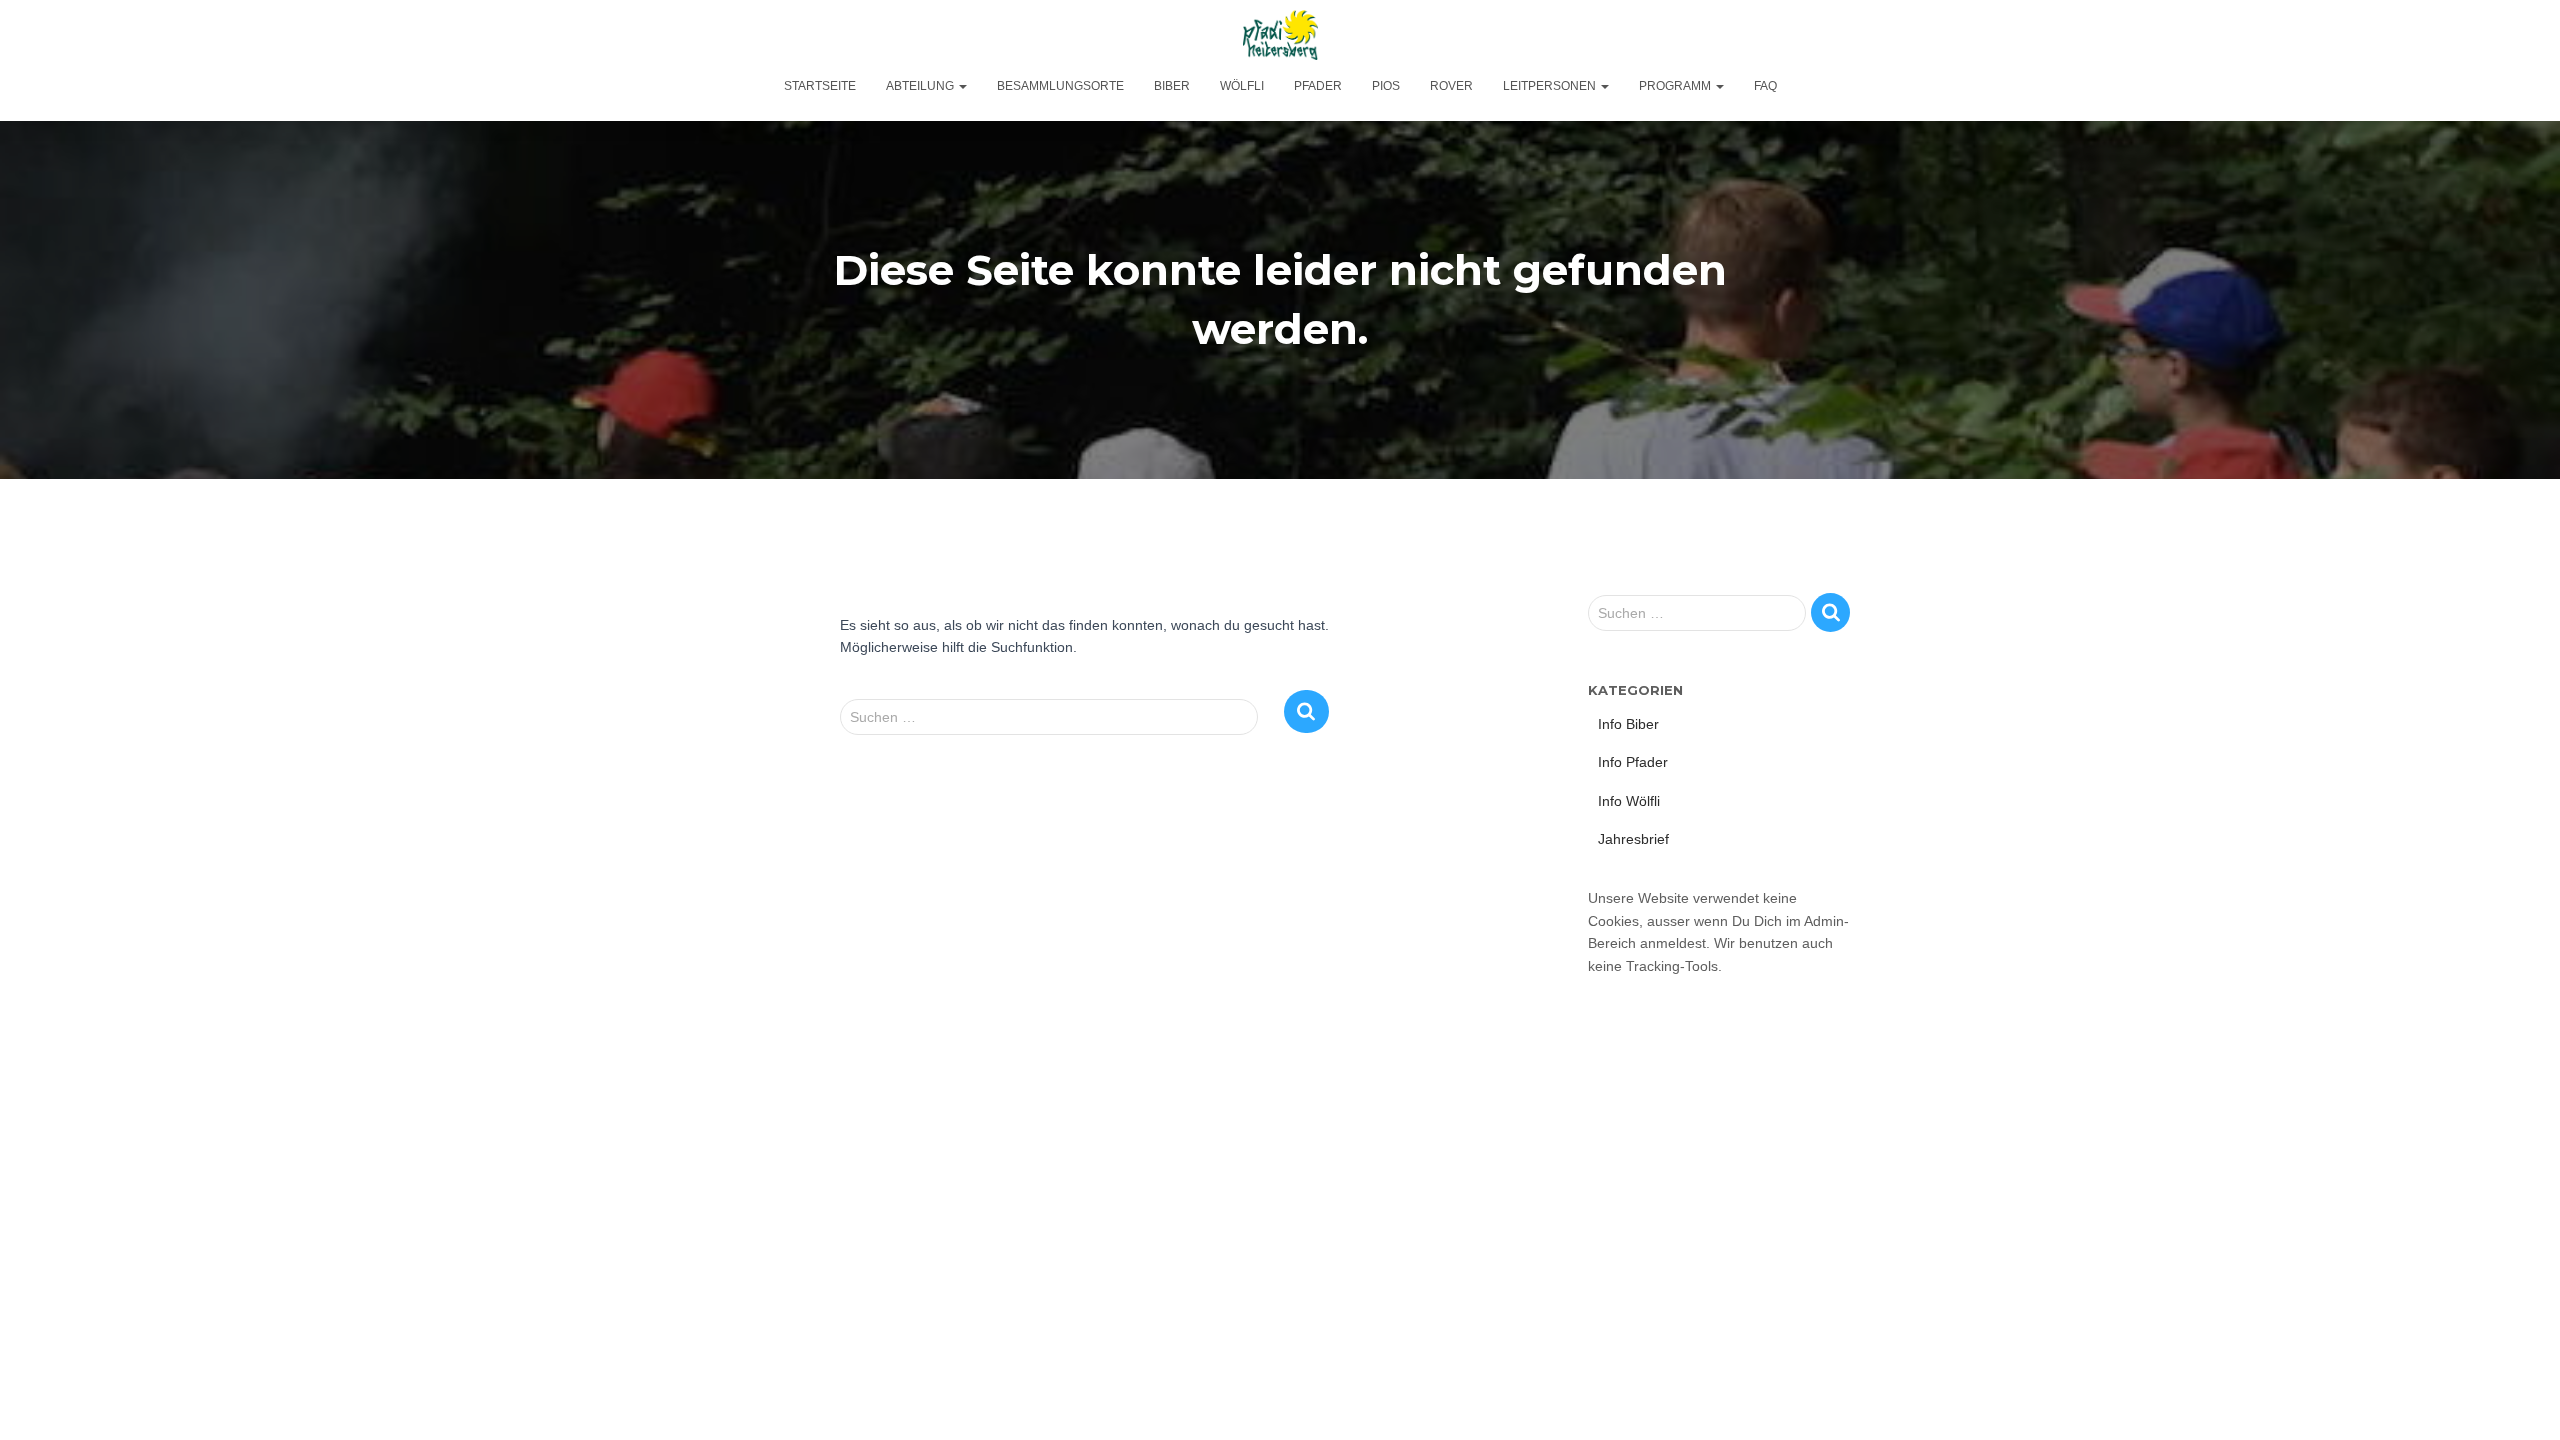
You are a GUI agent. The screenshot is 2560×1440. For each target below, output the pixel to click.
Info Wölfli (1629, 801)
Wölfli (1242, 86)
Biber (1172, 86)
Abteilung (921, 86)
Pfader (1318, 86)
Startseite (820, 86)
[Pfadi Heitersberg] (1280, 35)
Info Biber (1628, 724)
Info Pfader (1633, 762)
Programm (1676, 86)
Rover (1451, 86)
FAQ (1765, 86)
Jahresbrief (1633, 839)
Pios (1386, 86)
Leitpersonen (1551, 86)
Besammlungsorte (1060, 86)
